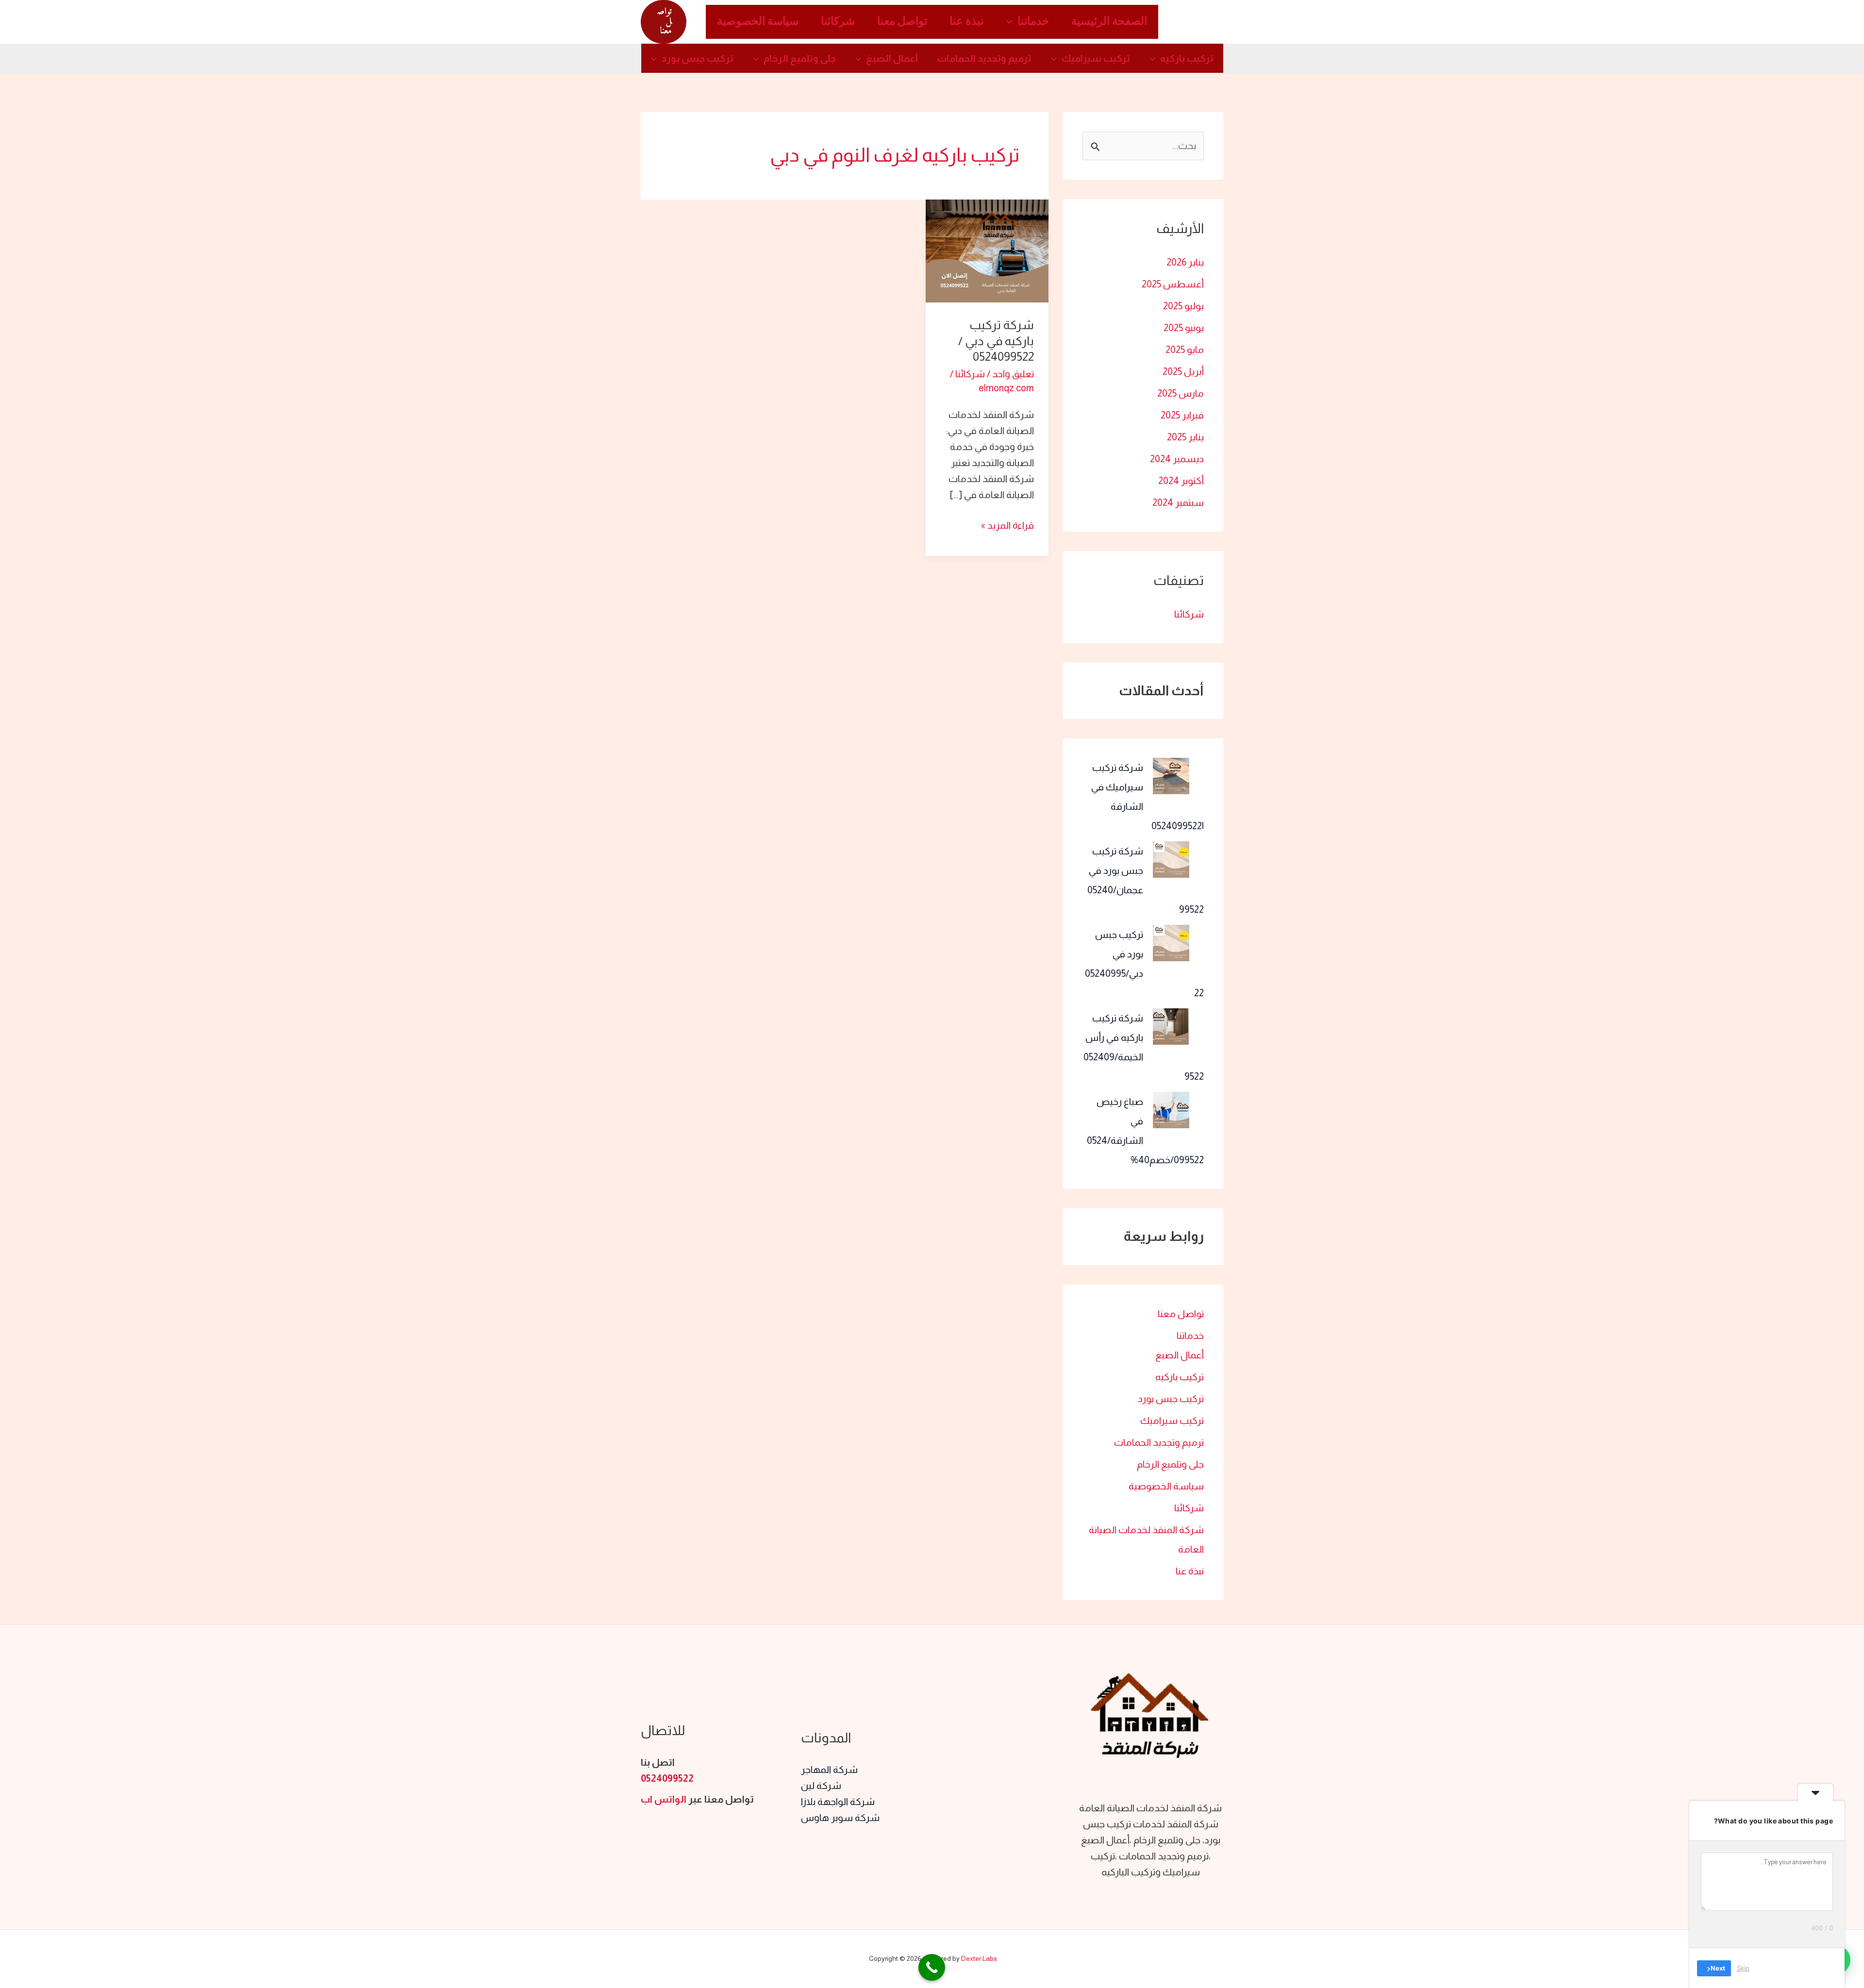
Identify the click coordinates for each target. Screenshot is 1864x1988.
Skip (1743, 1968)
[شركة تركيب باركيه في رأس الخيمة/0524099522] (1171, 1027)
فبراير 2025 (1182, 415)
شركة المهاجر (829, 1770)
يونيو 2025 (1184, 328)
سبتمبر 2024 (1178, 502)
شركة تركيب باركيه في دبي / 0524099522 (996, 341)
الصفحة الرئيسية (1109, 22)
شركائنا (838, 22)
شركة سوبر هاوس (840, 1818)
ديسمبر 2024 (1177, 459)
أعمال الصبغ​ (892, 58)
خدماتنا (1033, 22)
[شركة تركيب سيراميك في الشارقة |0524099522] (1171, 776)
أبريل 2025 (1183, 371)
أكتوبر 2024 (1181, 481)
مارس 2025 (1181, 393)
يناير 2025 (1185, 437)
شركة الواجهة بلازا (838, 1802)
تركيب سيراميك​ (1096, 58)
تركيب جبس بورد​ (698, 58)
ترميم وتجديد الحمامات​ (984, 58)
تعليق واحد (1013, 374)
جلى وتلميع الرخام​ (800, 58)
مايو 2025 (1185, 350)
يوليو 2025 (1183, 306)
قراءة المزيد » (1007, 524)
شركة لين (821, 1786)
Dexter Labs (979, 1958)
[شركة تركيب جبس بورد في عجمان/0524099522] (1171, 860)
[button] (1012, 22)
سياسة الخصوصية (758, 22)
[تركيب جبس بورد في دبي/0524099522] (1171, 943)
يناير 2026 (1185, 262)
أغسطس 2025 (1173, 284)
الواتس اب (664, 1799)
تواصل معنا (902, 22)
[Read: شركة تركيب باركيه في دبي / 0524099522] (987, 250)
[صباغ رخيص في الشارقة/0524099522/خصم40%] (1171, 1110)
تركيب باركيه (1187, 58)
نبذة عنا (966, 22)
